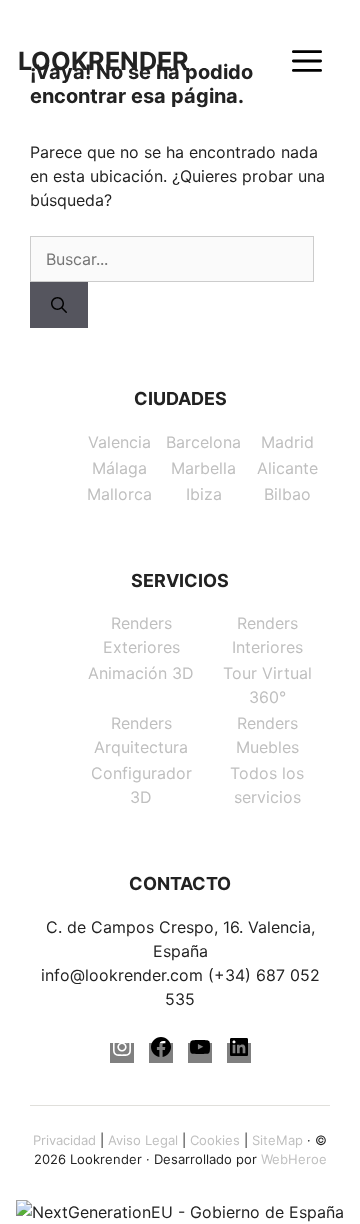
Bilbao (287, 494)
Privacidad (64, 1140)
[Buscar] (59, 305)
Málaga (119, 468)
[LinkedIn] (239, 1053)
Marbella (203, 468)
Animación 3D (141, 673)
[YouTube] (200, 1053)
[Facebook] (161, 1053)
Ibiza (204, 494)
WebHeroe (294, 1159)
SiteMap (277, 1140)
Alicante (287, 468)
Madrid (287, 442)
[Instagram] (122, 1053)
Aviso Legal (143, 1140)
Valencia (119, 442)
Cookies (215, 1140)
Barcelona (203, 442)
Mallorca (119, 494)
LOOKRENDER (103, 61)
